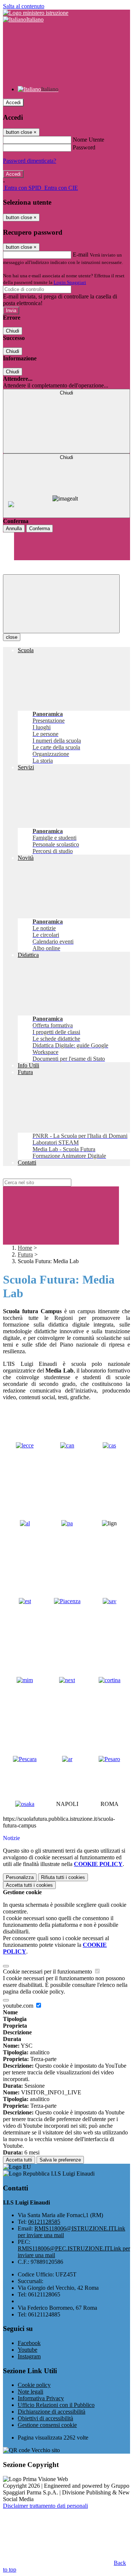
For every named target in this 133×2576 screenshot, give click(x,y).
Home (25, 1248)
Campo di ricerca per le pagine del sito (48, 1175)
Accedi (13, 103)
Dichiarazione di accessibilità (52, 2412)
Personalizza (20, 1877)
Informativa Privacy (41, 2398)
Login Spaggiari (70, 282)
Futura (25, 1254)
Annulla (14, 529)
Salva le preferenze (60, 2160)
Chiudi (13, 331)
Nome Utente (88, 140)
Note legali (30, 2392)
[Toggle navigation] (61, 604)
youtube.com (19, 2006)
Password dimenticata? (30, 161)
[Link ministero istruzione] (36, 13)
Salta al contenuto (24, 6)
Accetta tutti (29, 1885)
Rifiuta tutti (63, 1877)
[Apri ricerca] (72, 531)
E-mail (81, 255)
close (12, 637)
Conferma (40, 529)
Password (84, 147)
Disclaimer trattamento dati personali (45, 2506)
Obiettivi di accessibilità (45, 2418)
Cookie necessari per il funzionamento (48, 1971)
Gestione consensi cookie (47, 2425)
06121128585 (44, 2222)
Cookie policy (34, 2385)
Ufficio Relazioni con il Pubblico (56, 2405)
